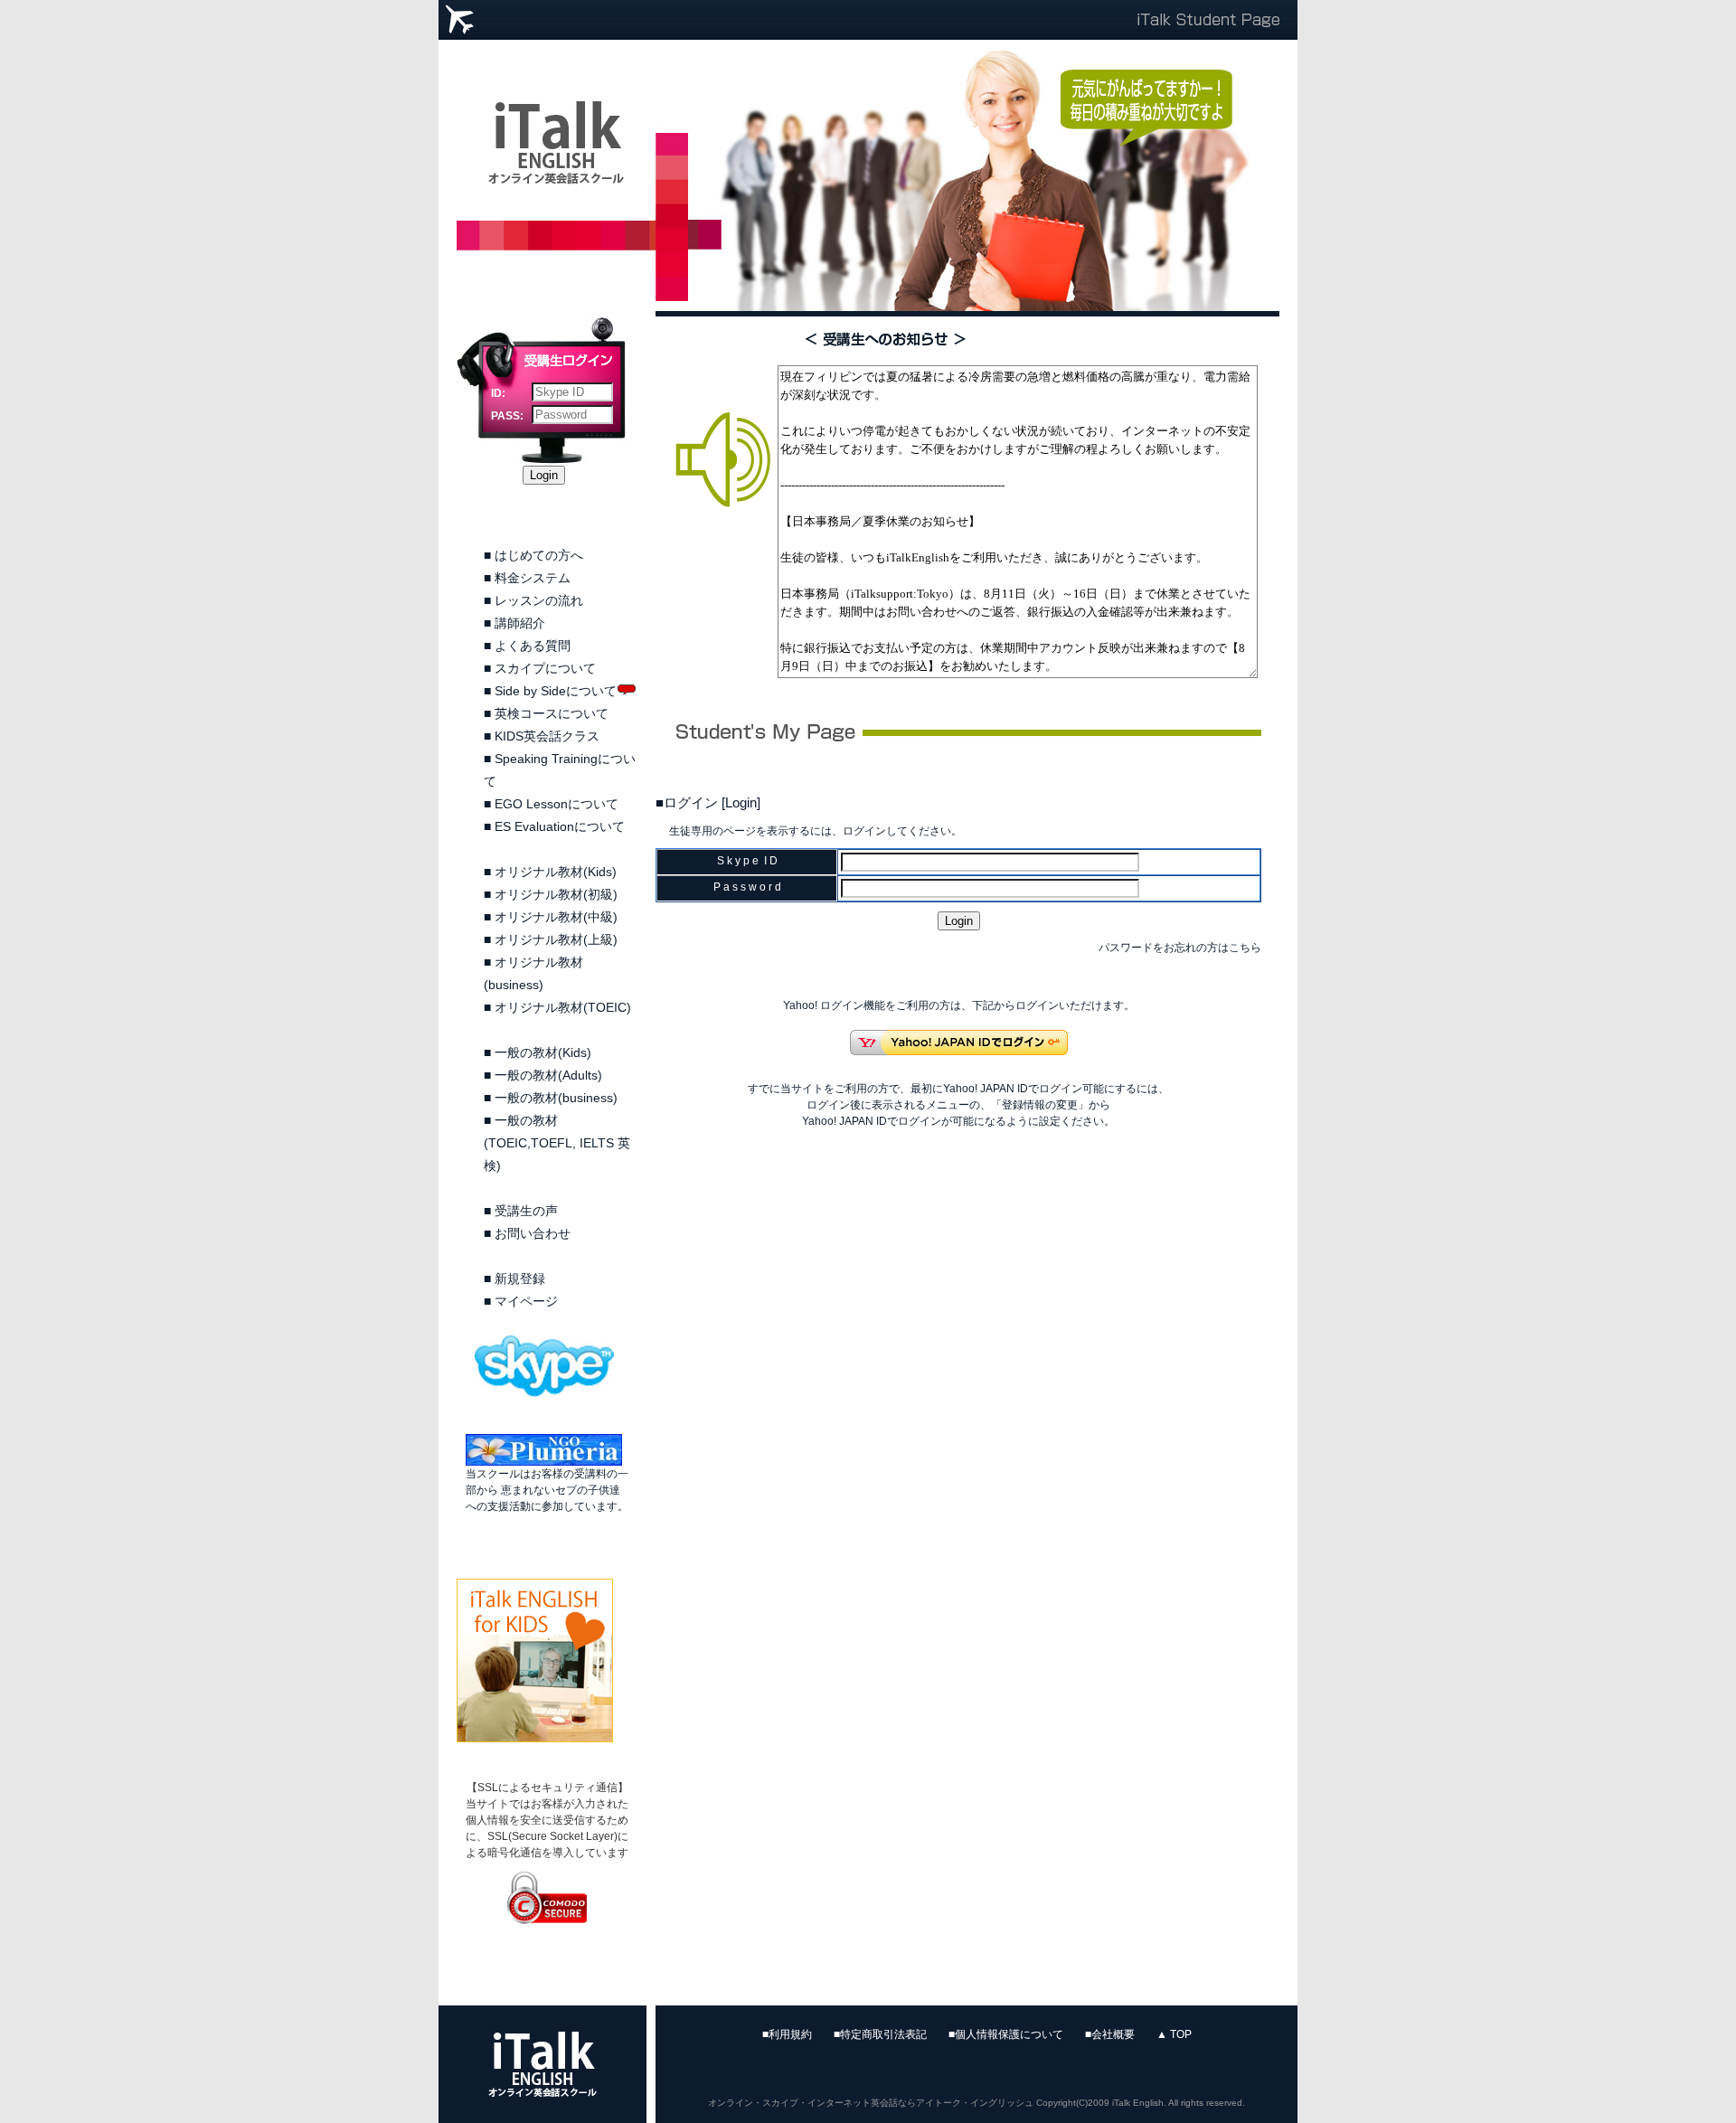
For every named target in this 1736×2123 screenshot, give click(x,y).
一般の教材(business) (556, 1098)
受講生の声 (526, 1211)
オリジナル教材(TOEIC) (563, 1007)
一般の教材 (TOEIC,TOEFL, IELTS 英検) (557, 1143)
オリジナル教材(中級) (556, 917)
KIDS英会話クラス (547, 736)
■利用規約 (787, 2034)
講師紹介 (520, 623)
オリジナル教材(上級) (556, 939)
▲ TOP (1174, 2034)
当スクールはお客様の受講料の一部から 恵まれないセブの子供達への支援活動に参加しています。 (547, 1490)
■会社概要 (1110, 2034)
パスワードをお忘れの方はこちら (1180, 948)
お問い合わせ (533, 1233)
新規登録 (520, 1279)
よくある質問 (533, 646)
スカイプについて (545, 668)
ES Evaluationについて (560, 826)
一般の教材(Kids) (543, 1052)
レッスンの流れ (539, 600)
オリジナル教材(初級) (556, 894)
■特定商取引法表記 (880, 2034)
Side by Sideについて (556, 691)
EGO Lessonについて (557, 804)
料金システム (533, 578)
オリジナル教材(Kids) (556, 872)
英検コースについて (552, 713)
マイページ (526, 1301)
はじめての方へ (539, 555)
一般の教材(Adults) (548, 1075)
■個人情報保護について (1006, 2034)
